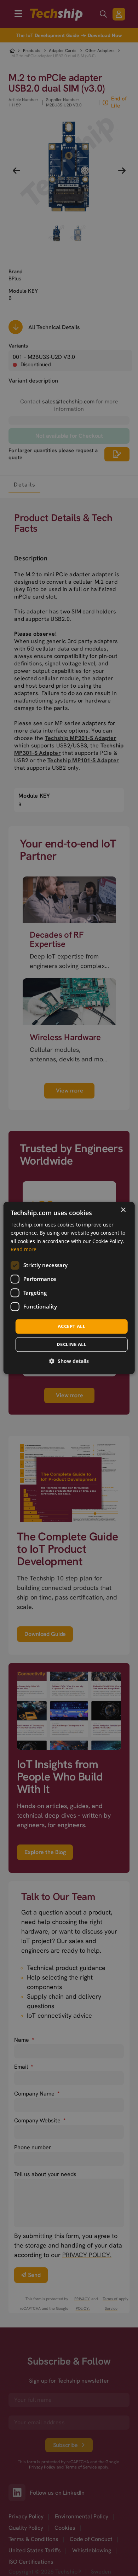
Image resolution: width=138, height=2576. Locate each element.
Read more (24, 1249)
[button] (69, 1361)
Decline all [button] (71, 1345)
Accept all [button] (71, 1326)
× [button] (123, 1210)
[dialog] (69, 1288)
